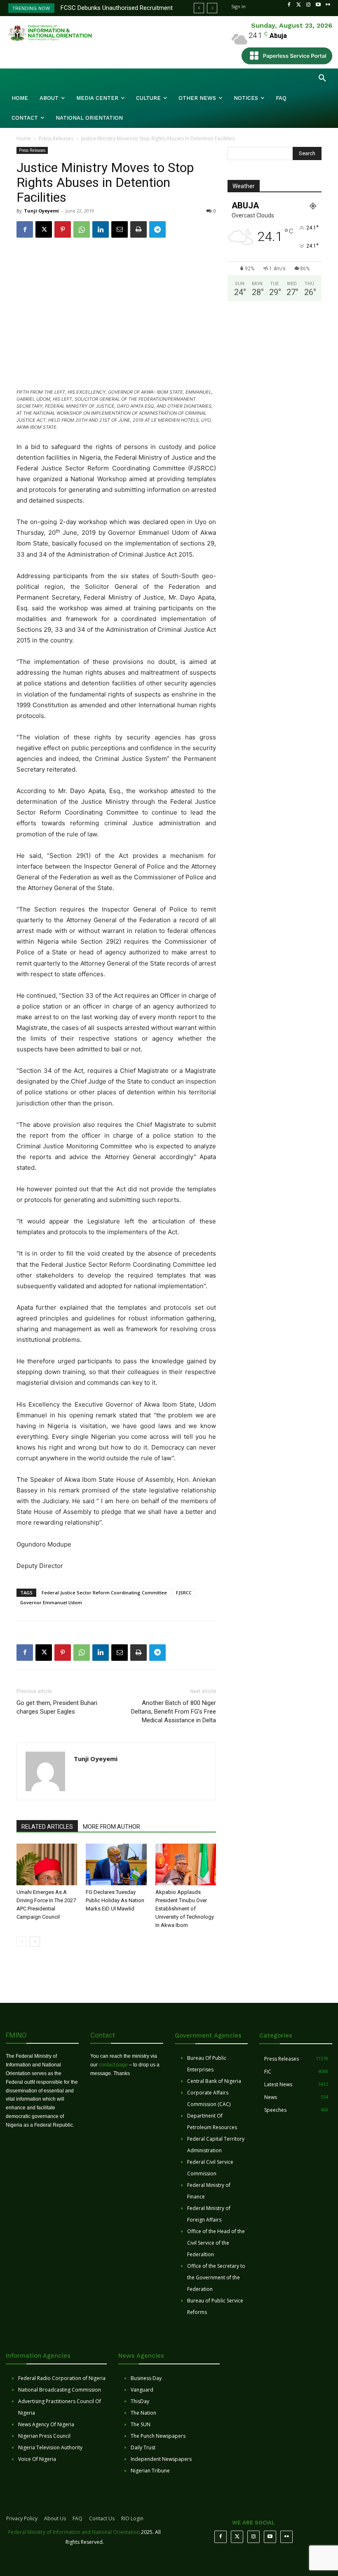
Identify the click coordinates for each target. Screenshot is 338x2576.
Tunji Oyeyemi (41, 211)
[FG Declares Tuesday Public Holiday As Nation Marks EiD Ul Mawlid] (116, 1864)
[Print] (138, 229)
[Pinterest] (63, 229)
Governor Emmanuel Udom (51, 1602)
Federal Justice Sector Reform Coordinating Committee (104, 1593)
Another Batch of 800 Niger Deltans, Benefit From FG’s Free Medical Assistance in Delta (174, 1712)
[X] (44, 229)
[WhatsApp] (82, 229)
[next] (212, 8)
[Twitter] (299, 5)
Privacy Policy (22, 2518)
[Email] (120, 229)
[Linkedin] (101, 229)
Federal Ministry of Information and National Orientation (74, 2532)
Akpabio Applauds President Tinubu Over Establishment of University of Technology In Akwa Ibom (185, 1909)
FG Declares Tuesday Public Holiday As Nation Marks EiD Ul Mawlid (115, 1900)
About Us (55, 2518)
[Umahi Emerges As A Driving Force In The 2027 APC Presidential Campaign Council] (47, 1864)
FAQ (77, 2518)
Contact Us (102, 2518)
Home (24, 138)
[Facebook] (289, 5)
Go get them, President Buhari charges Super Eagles (57, 1707)
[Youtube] (318, 5)
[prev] (199, 8)
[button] (322, 78)
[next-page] (35, 1942)
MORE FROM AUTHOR (111, 1827)
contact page (113, 2065)
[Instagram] (308, 5)
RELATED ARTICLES (47, 1827)
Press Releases (56, 138)
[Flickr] (328, 5)
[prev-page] (22, 1942)
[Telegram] (157, 229)
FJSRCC (184, 1593)
